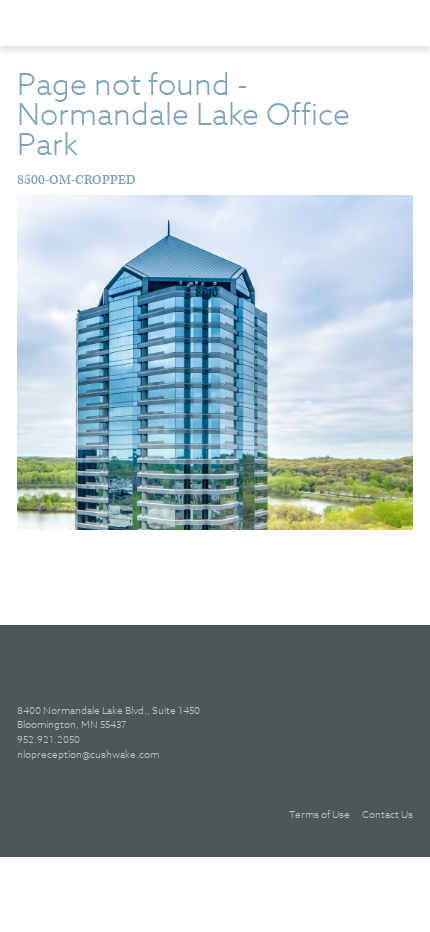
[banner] (120, 22)
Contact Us (387, 814)
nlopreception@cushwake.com (88, 754)
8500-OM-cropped (76, 180)
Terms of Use (319, 814)
